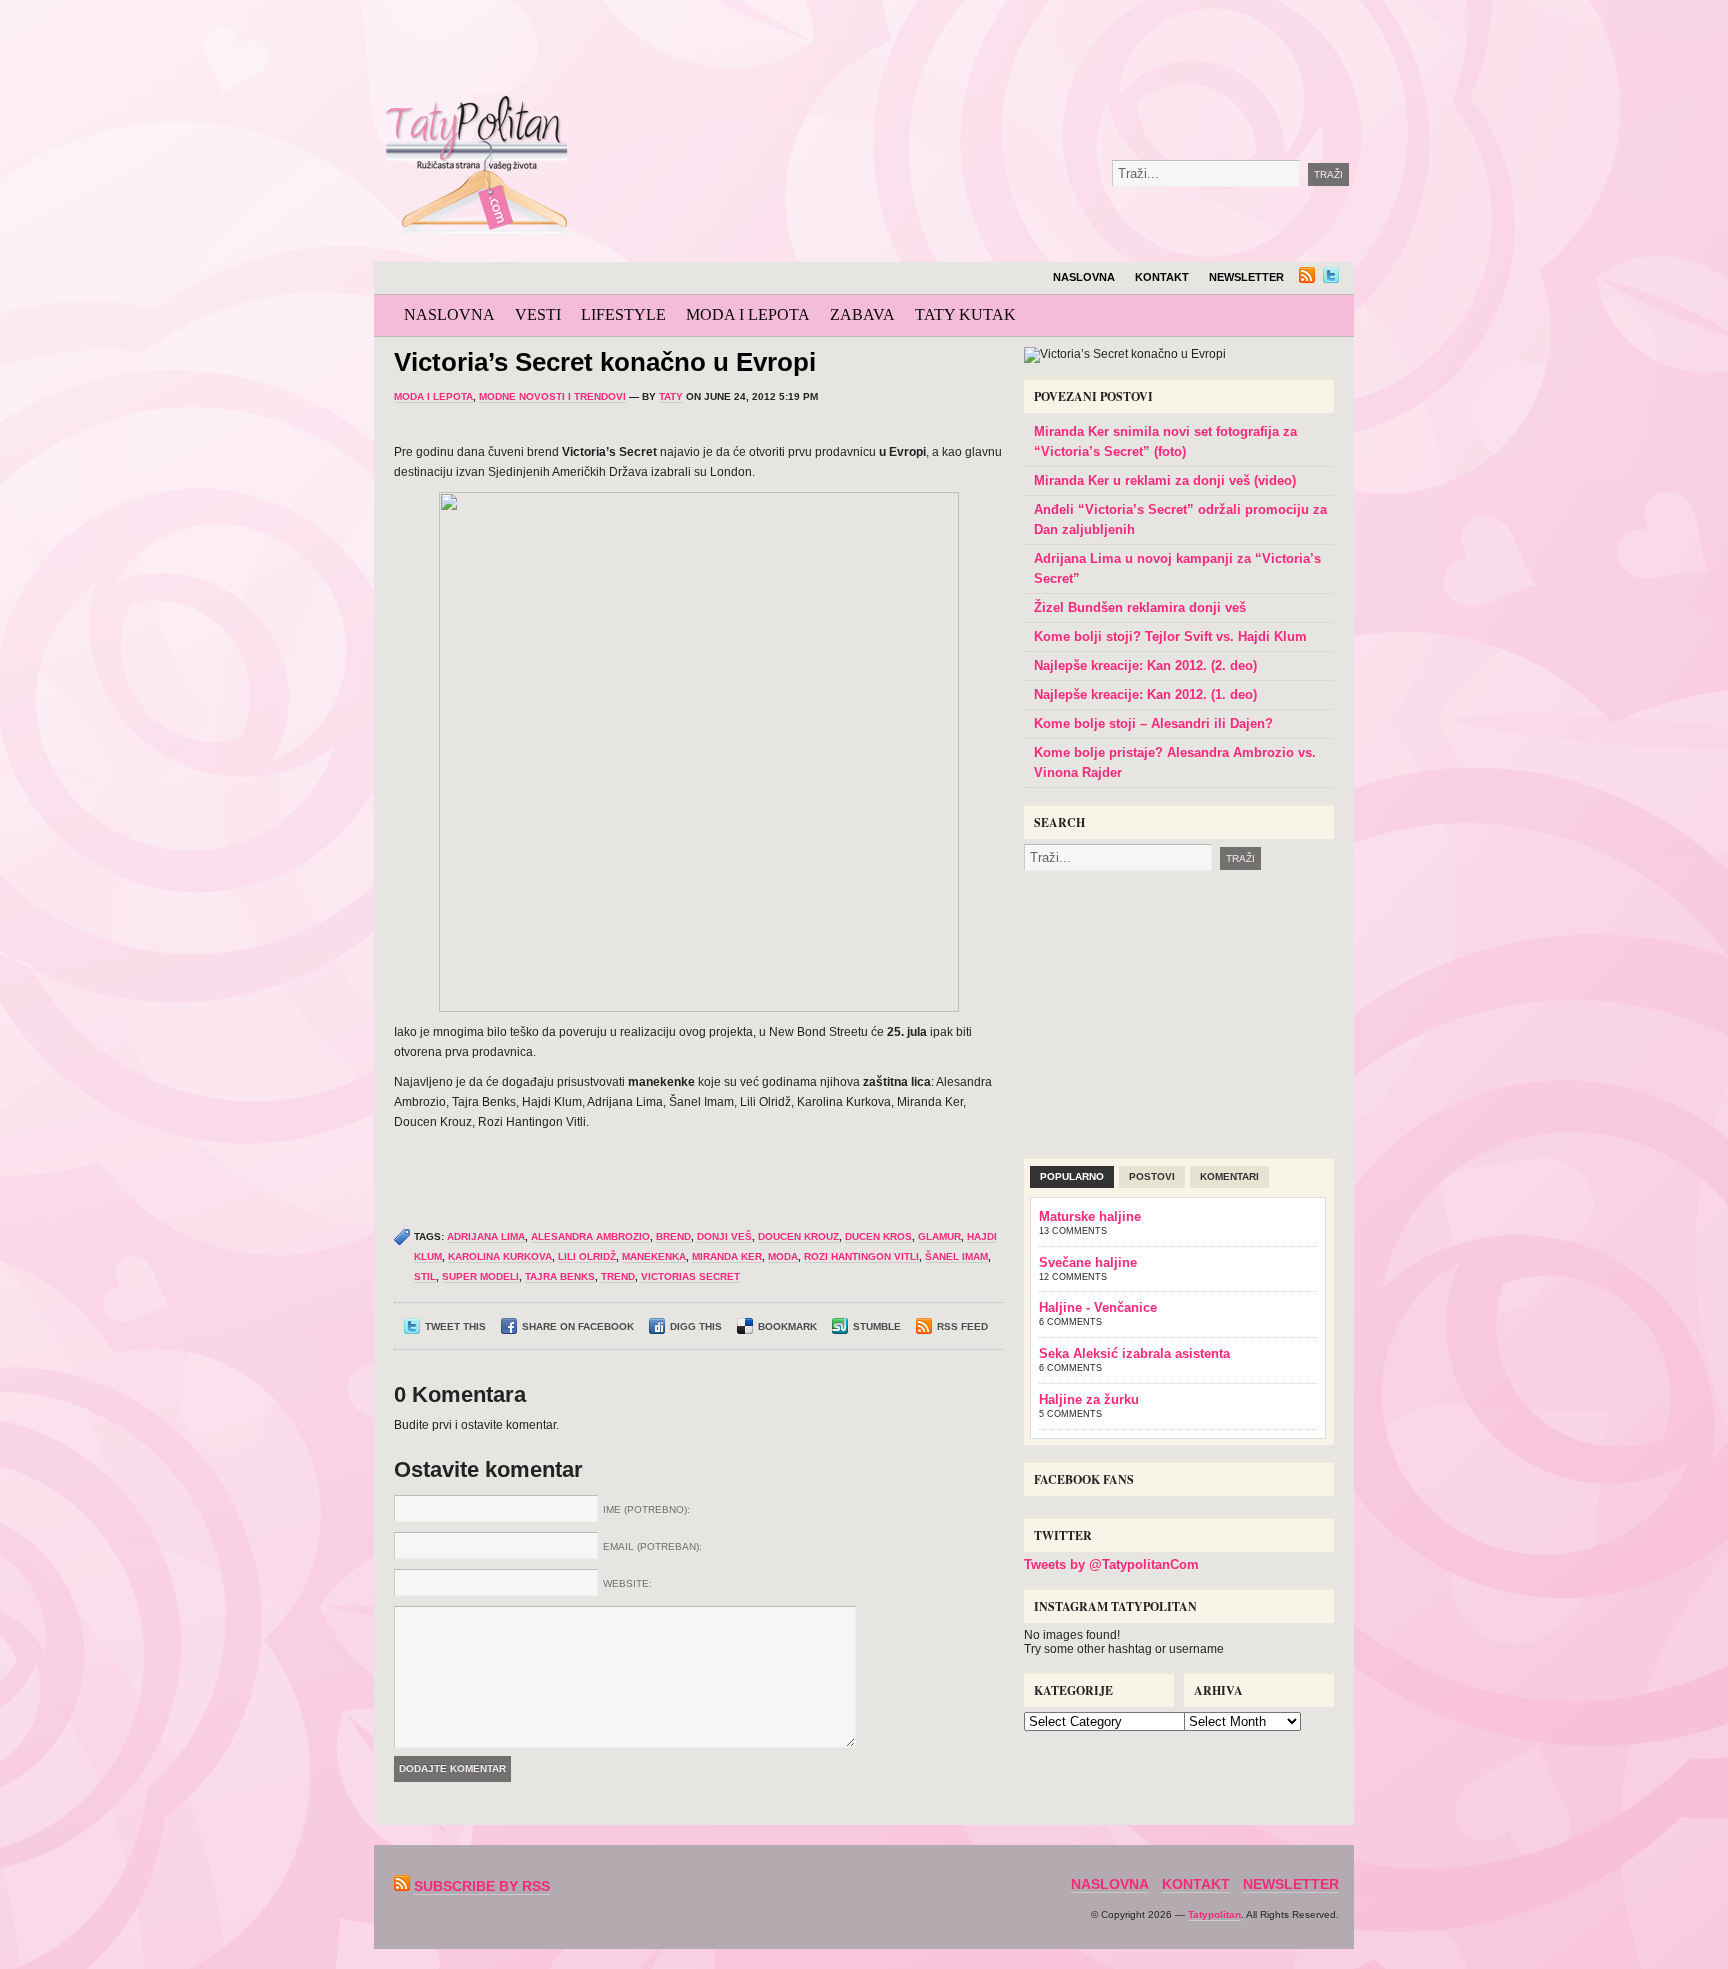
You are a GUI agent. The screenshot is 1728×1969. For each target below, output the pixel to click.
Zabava (862, 314)
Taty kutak (965, 314)
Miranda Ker (727, 1256)
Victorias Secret (690, 1276)
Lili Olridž (587, 1256)
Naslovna (1084, 277)
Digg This (696, 1326)
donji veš (724, 1236)
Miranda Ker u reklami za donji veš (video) (1165, 480)
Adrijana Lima (486, 1236)
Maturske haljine (1090, 1216)
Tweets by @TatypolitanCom (1111, 1564)
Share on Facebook (578, 1326)
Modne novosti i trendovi (552, 396)
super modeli (480, 1276)
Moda (783, 1256)
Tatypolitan (1214, 1914)
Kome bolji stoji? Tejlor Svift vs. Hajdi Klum (1170, 636)
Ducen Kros (878, 1236)
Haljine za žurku (1089, 1399)
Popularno (1072, 1176)
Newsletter (1246, 277)
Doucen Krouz (798, 1236)
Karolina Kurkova (500, 1256)
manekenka (654, 1256)
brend (673, 1236)
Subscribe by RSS (482, 1886)
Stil (425, 1276)
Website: (627, 1583)
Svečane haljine (1088, 1262)
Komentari (1229, 1176)
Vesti (538, 314)
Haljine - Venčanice (1098, 1307)
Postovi (1152, 1176)
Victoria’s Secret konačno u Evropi (605, 362)
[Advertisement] (1038, 50)
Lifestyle (623, 314)
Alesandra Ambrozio (590, 1236)
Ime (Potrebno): (646, 1509)
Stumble (877, 1326)
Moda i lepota (748, 314)
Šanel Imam (956, 1256)
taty (671, 396)
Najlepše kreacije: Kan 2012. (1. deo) (1145, 694)
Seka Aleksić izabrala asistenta (1134, 1353)
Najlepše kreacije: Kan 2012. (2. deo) (1145, 665)
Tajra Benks (560, 1276)
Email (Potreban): (652, 1546)
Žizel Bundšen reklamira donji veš (1140, 607)
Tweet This (455, 1326)
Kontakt (1162, 277)
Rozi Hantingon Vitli (861, 1256)
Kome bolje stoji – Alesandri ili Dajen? (1153, 723)
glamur (939, 1236)
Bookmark (787, 1326)
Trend (618, 1276)
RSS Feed (962, 1326)
